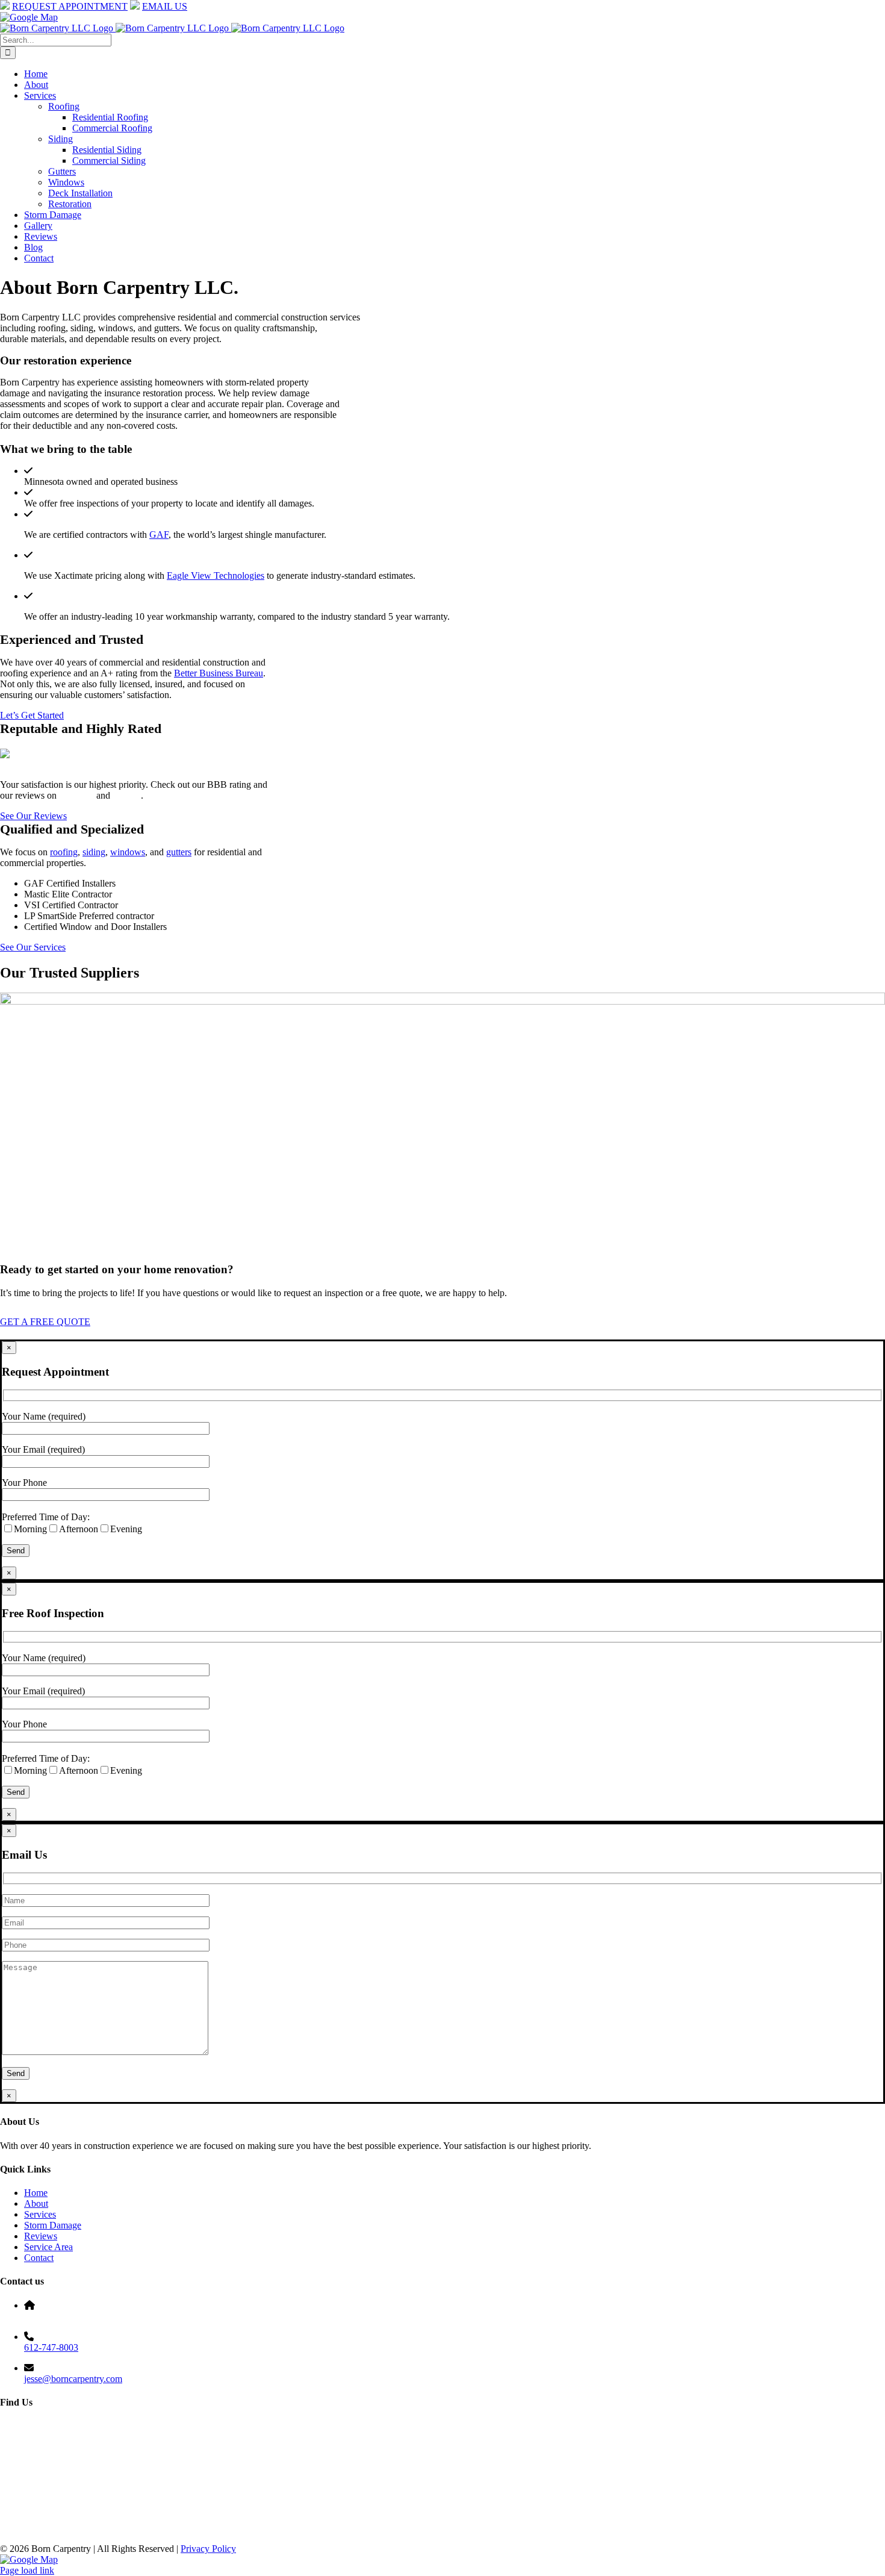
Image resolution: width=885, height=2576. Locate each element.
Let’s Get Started (32, 715)
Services (40, 2214)
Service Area (48, 2247)
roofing (64, 852)
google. (127, 795)
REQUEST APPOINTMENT (70, 6)
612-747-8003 (51, 2347)
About (36, 2203)
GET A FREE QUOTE (45, 1322)
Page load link (27, 2570)
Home (36, 2193)
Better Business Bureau (219, 673)
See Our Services (33, 947)
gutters (179, 852)
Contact (39, 2258)
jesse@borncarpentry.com (73, 2379)
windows (128, 852)
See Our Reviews (33, 816)
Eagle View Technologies (216, 575)
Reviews (41, 2236)
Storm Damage (53, 2225)
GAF (159, 535)
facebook (76, 795)
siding (94, 852)
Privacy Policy (208, 2549)
